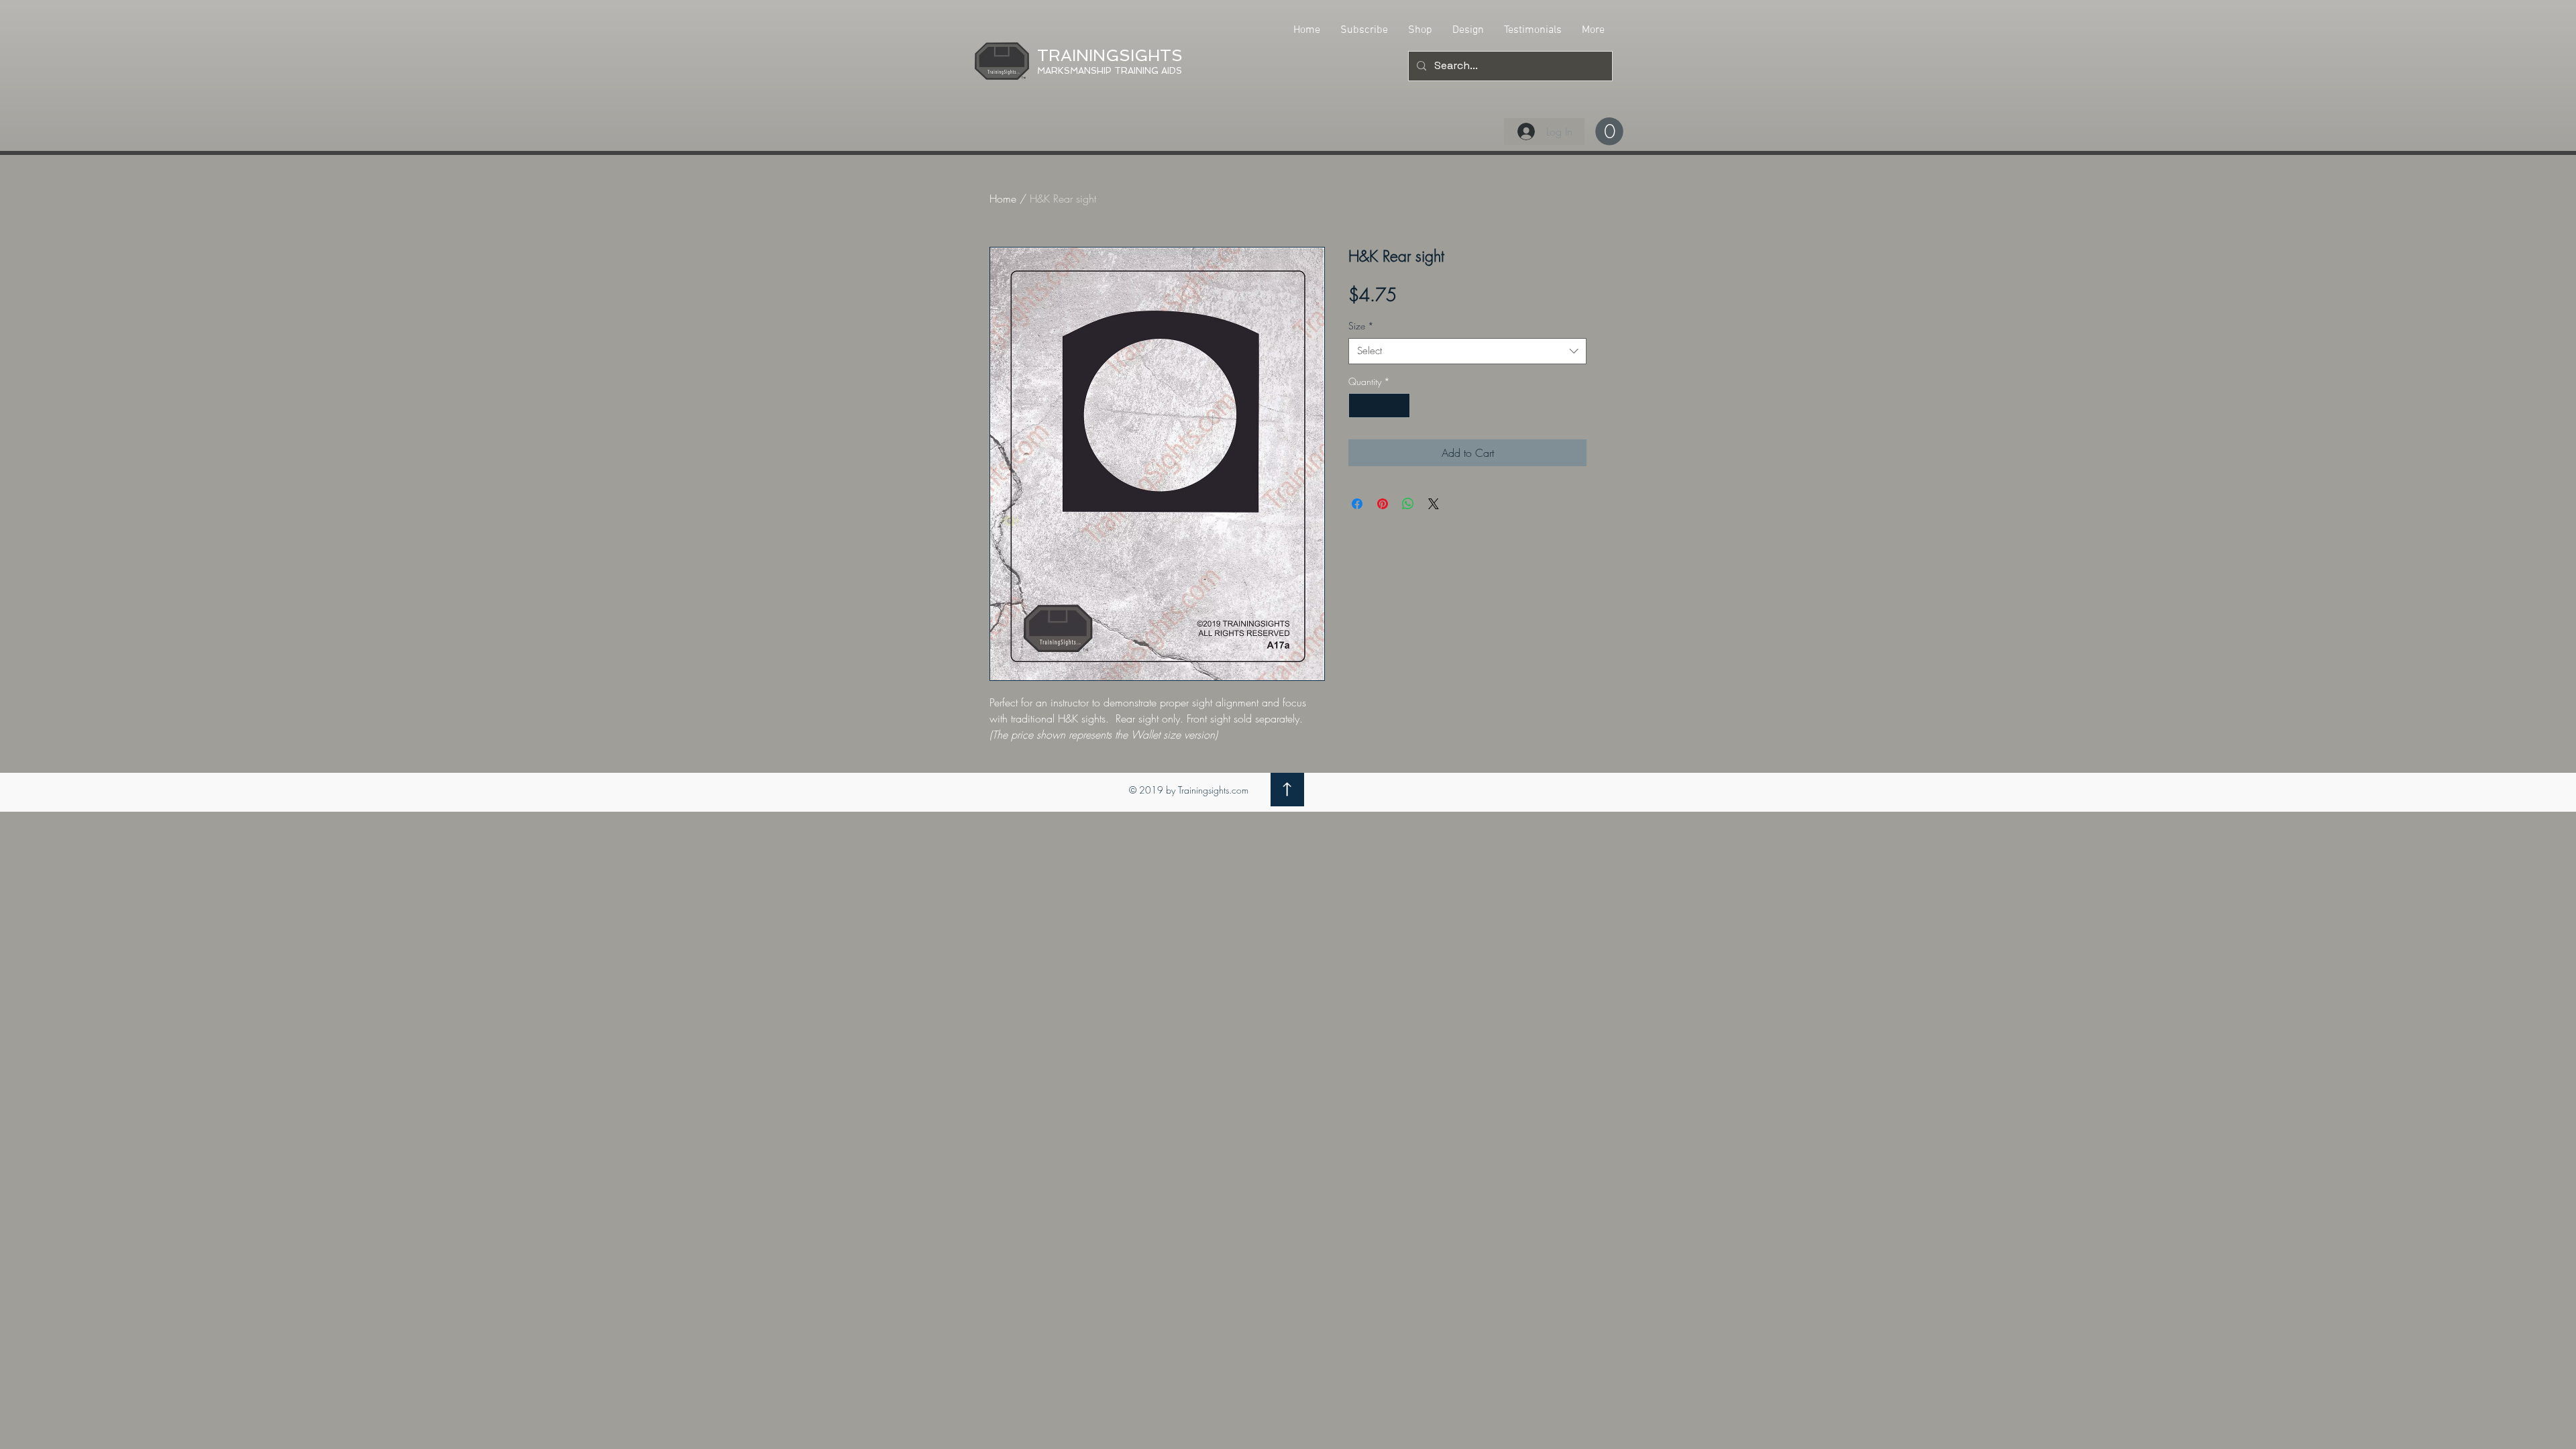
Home (1003, 199)
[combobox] (1467, 351)
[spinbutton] (1379, 406)
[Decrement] (1359, 406)
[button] (1609, 131)
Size (1361, 326)
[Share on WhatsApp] (1408, 504)
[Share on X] (1434, 504)
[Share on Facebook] (1357, 504)
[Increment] (1400, 406)
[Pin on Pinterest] (1383, 504)
